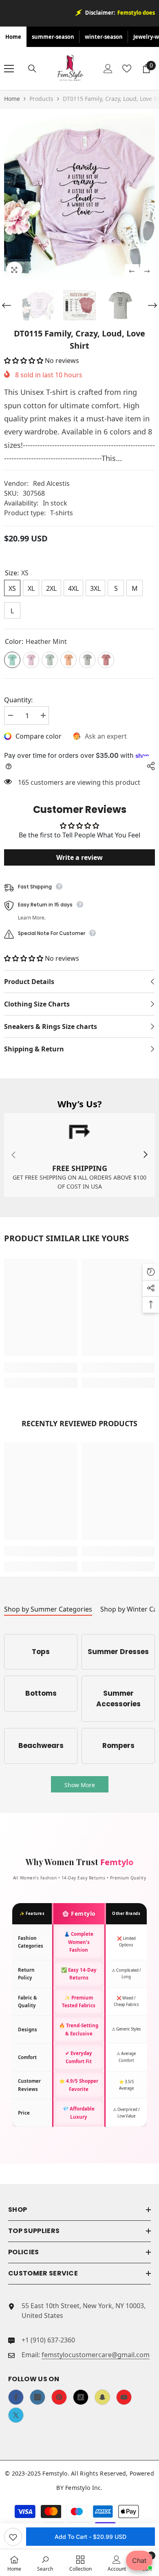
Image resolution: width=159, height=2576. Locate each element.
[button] (132, 271)
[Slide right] (145, 1155)
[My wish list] (127, 69)
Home (13, 37)
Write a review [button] (79, 857)
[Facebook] (16, 2397)
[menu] (9, 69)
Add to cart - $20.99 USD (91, 2537)
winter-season (104, 37)
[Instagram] (38, 2397)
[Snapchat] (102, 2397)
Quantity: (18, 700)
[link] (79, 1155)
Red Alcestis (51, 483)
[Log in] (108, 69)
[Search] (32, 69)
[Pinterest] (59, 2397)
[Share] (149, 766)
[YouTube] (124, 2397)
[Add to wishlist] (13, 2537)
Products (41, 99)
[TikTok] (81, 2397)
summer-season (53, 37)
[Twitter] (16, 2415)
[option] (79, 196)
